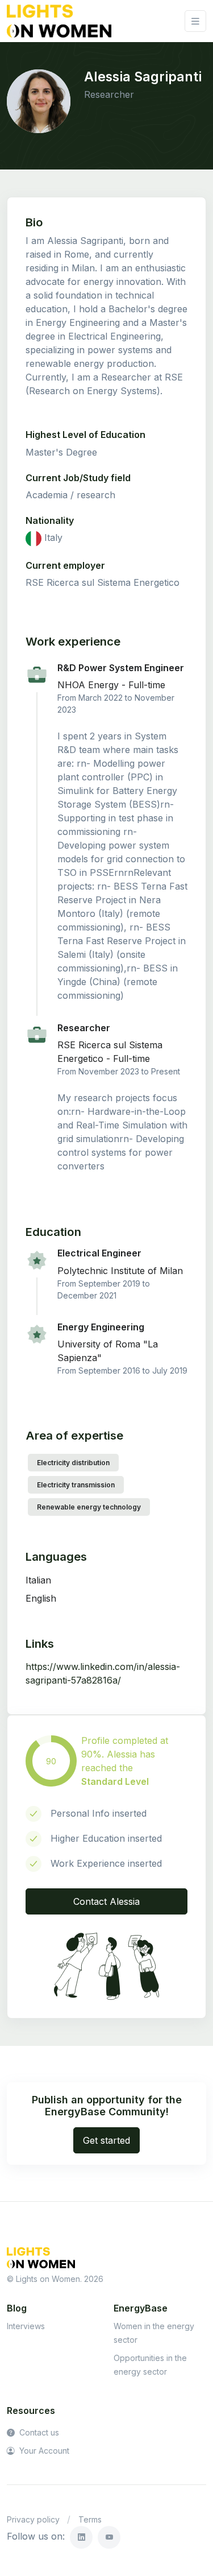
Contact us (38, 2432)
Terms (90, 2519)
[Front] (59, 21)
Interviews (26, 2326)
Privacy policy (33, 2519)
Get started (106, 2140)
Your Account (43, 2451)
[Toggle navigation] (195, 21)
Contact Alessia (106, 1901)
